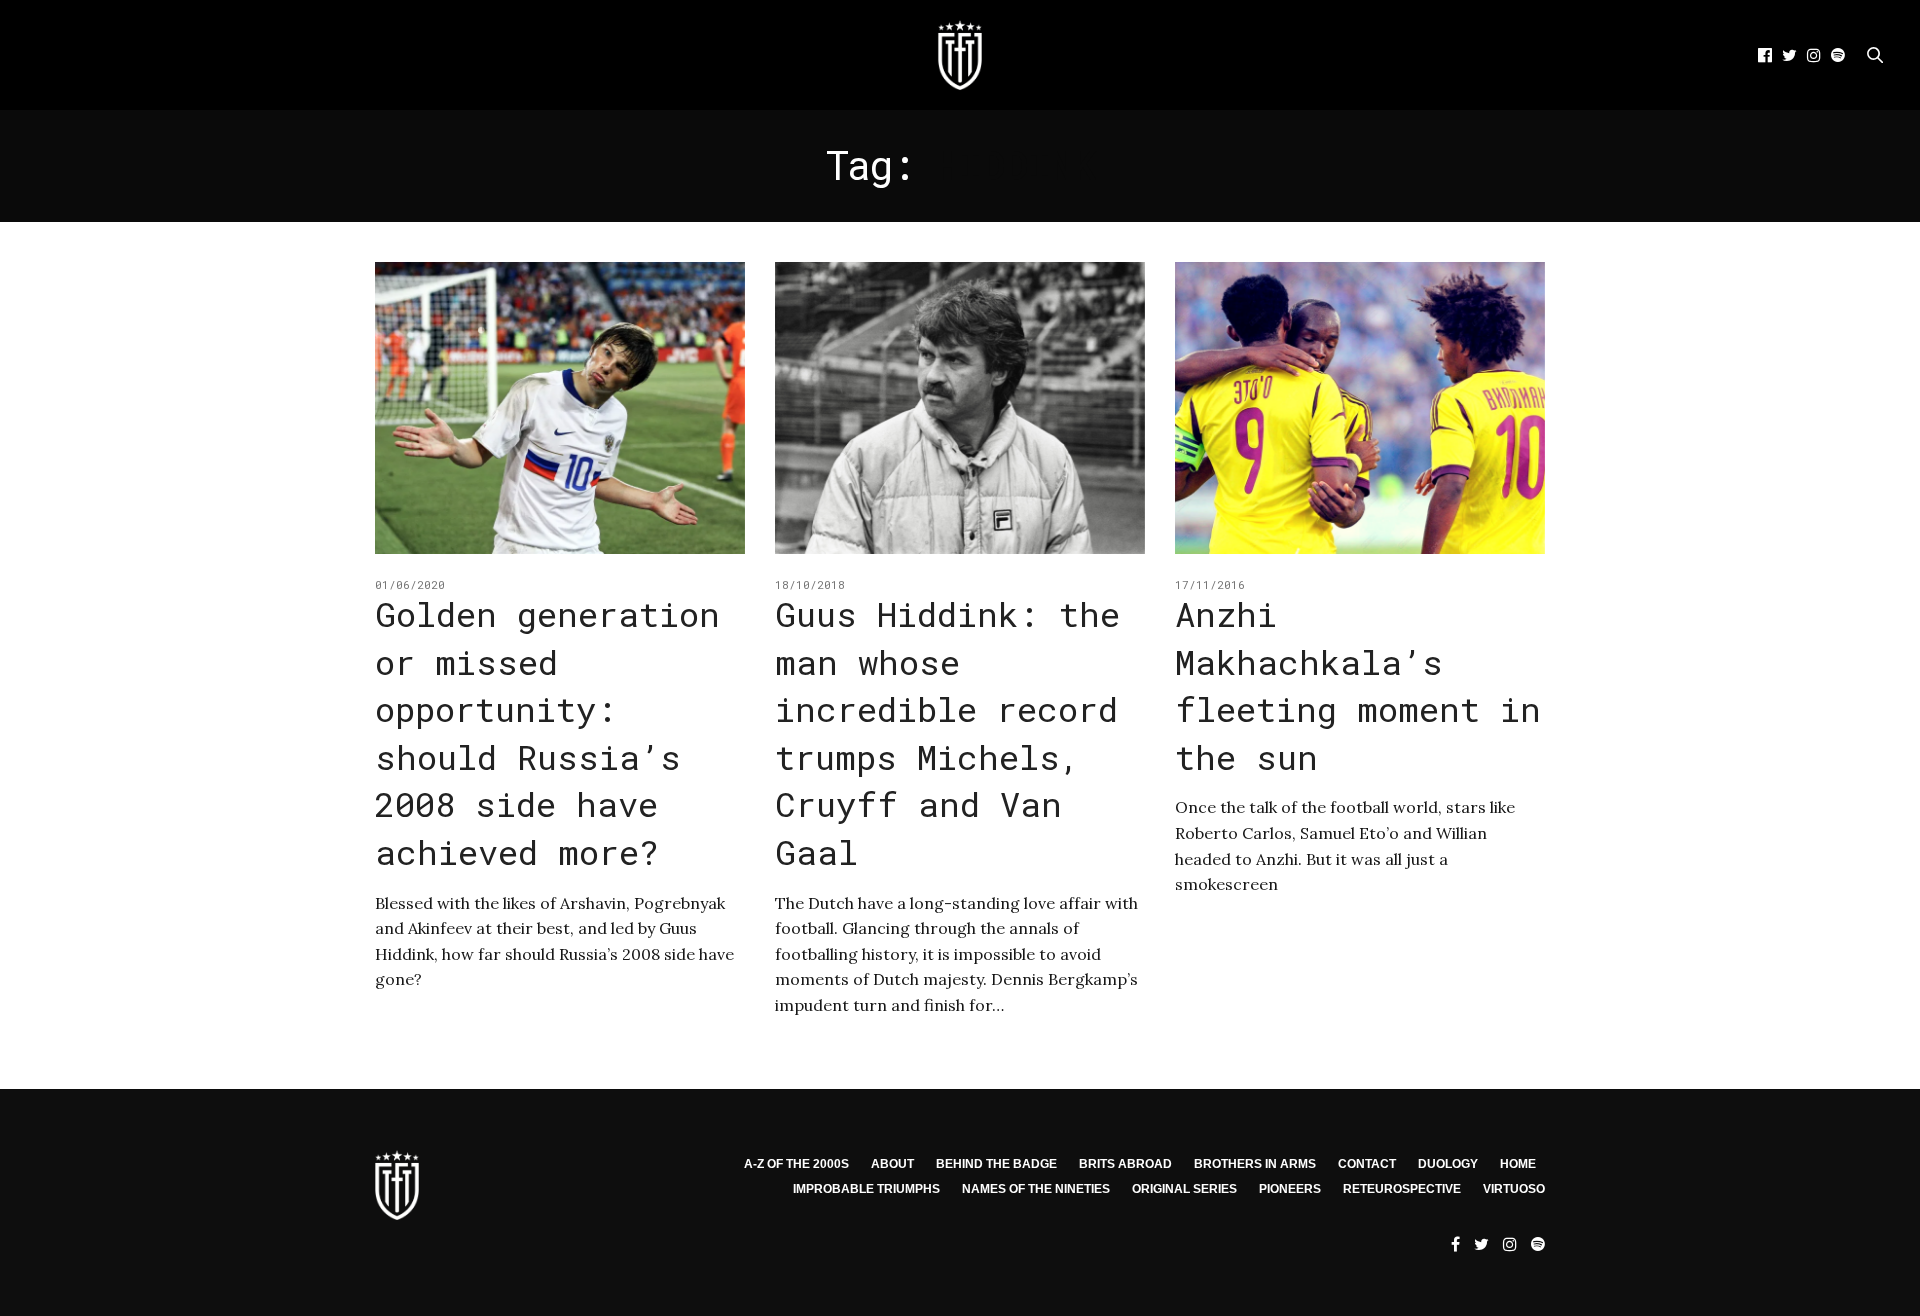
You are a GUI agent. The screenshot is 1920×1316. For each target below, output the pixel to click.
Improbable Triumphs (866, 1189)
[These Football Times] (960, 55)
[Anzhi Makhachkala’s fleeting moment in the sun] (1360, 408)
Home (1518, 1164)
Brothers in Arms (1255, 1164)
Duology (1448, 1164)
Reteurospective (1402, 1189)
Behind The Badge (996, 1164)
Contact (1367, 1164)
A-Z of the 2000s (796, 1164)
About (892, 1164)
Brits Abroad (1125, 1164)
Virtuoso (1514, 1189)
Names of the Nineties (1036, 1189)
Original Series (1184, 1189)
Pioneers (1290, 1189)
